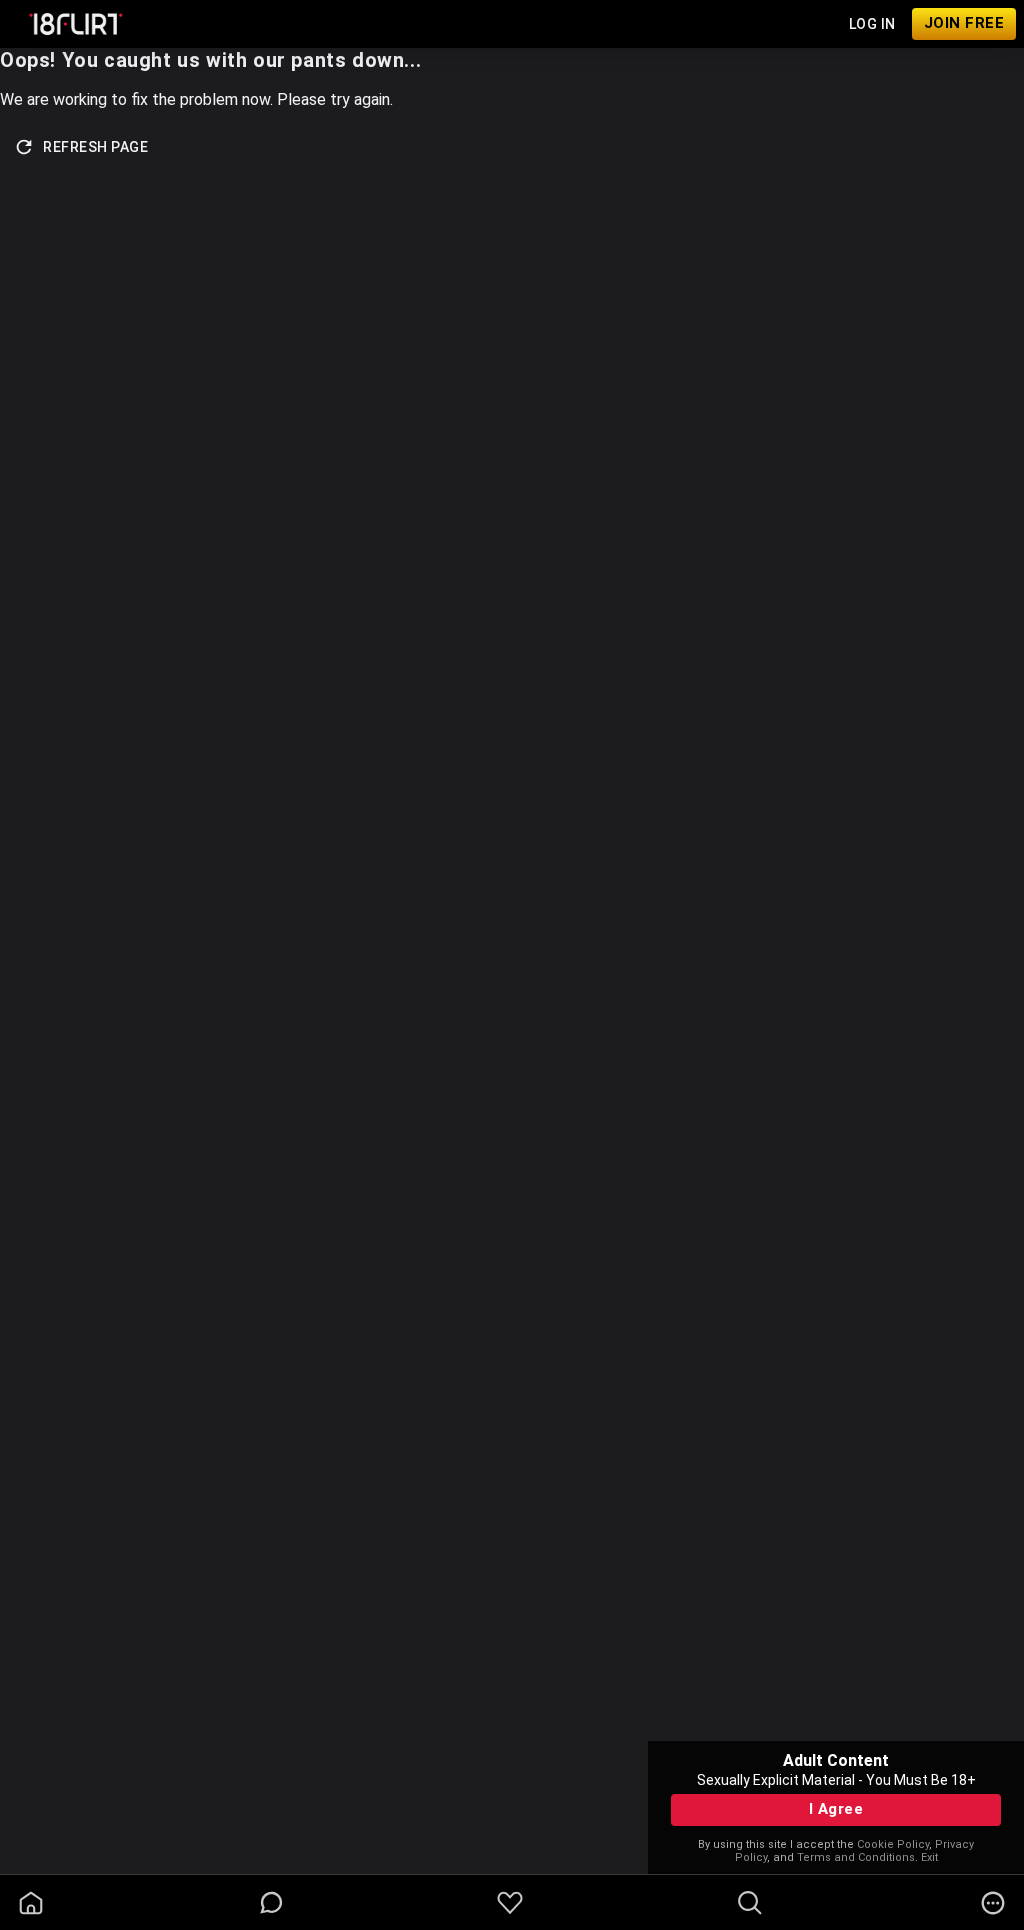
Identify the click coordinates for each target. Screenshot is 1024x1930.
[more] (993, 1903)
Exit (929, 1857)
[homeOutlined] (31, 1903)
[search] (750, 1903)
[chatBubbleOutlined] (271, 1902)
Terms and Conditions (856, 1857)
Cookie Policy (893, 1844)
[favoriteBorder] (510, 1903)
